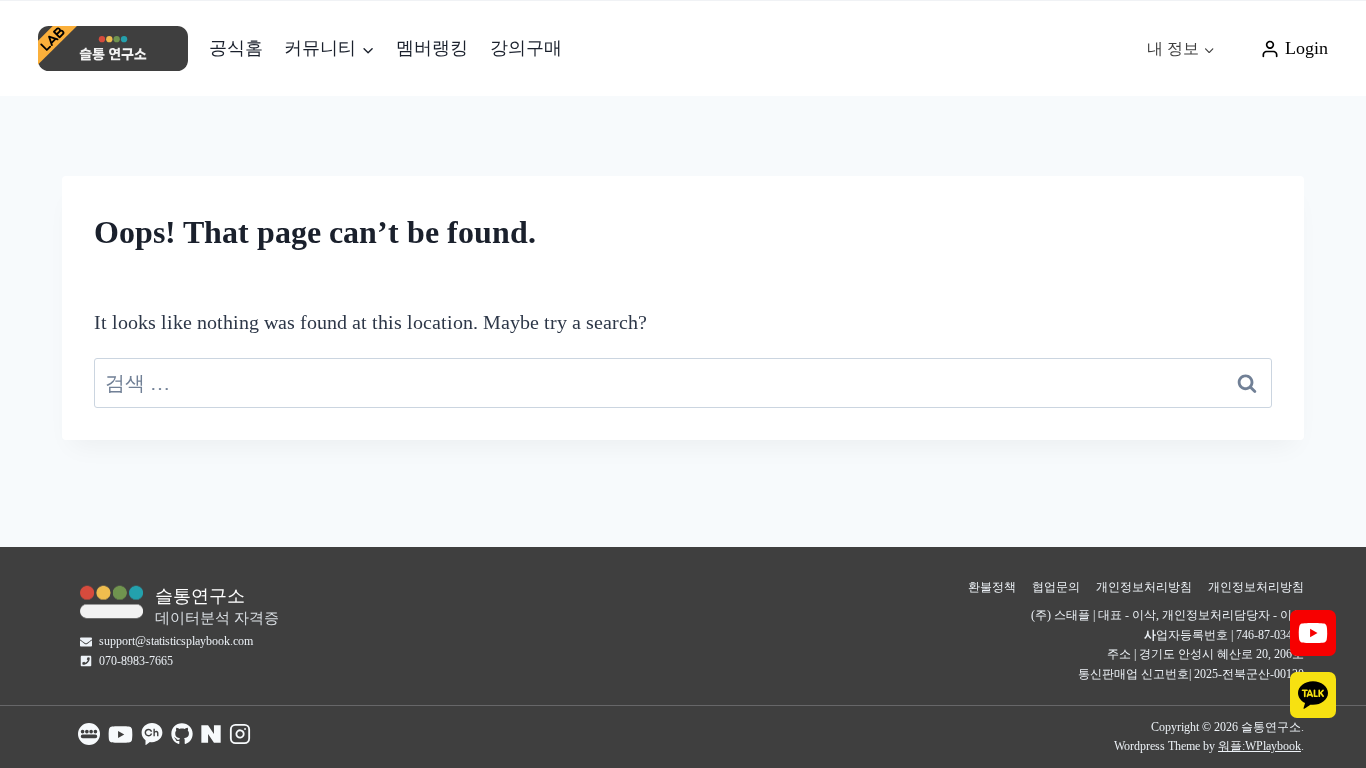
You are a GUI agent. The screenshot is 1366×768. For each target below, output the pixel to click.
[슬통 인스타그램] (240, 734)
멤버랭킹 (432, 48)
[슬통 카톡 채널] (152, 734)
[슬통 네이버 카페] (211, 734)
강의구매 (526, 48)
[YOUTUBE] (1313, 633)
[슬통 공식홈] (89, 734)
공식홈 (236, 48)
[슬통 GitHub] (182, 734)
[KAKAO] (1313, 695)
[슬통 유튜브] (120, 734)
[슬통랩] (111, 601)
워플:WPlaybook (1259, 746)
